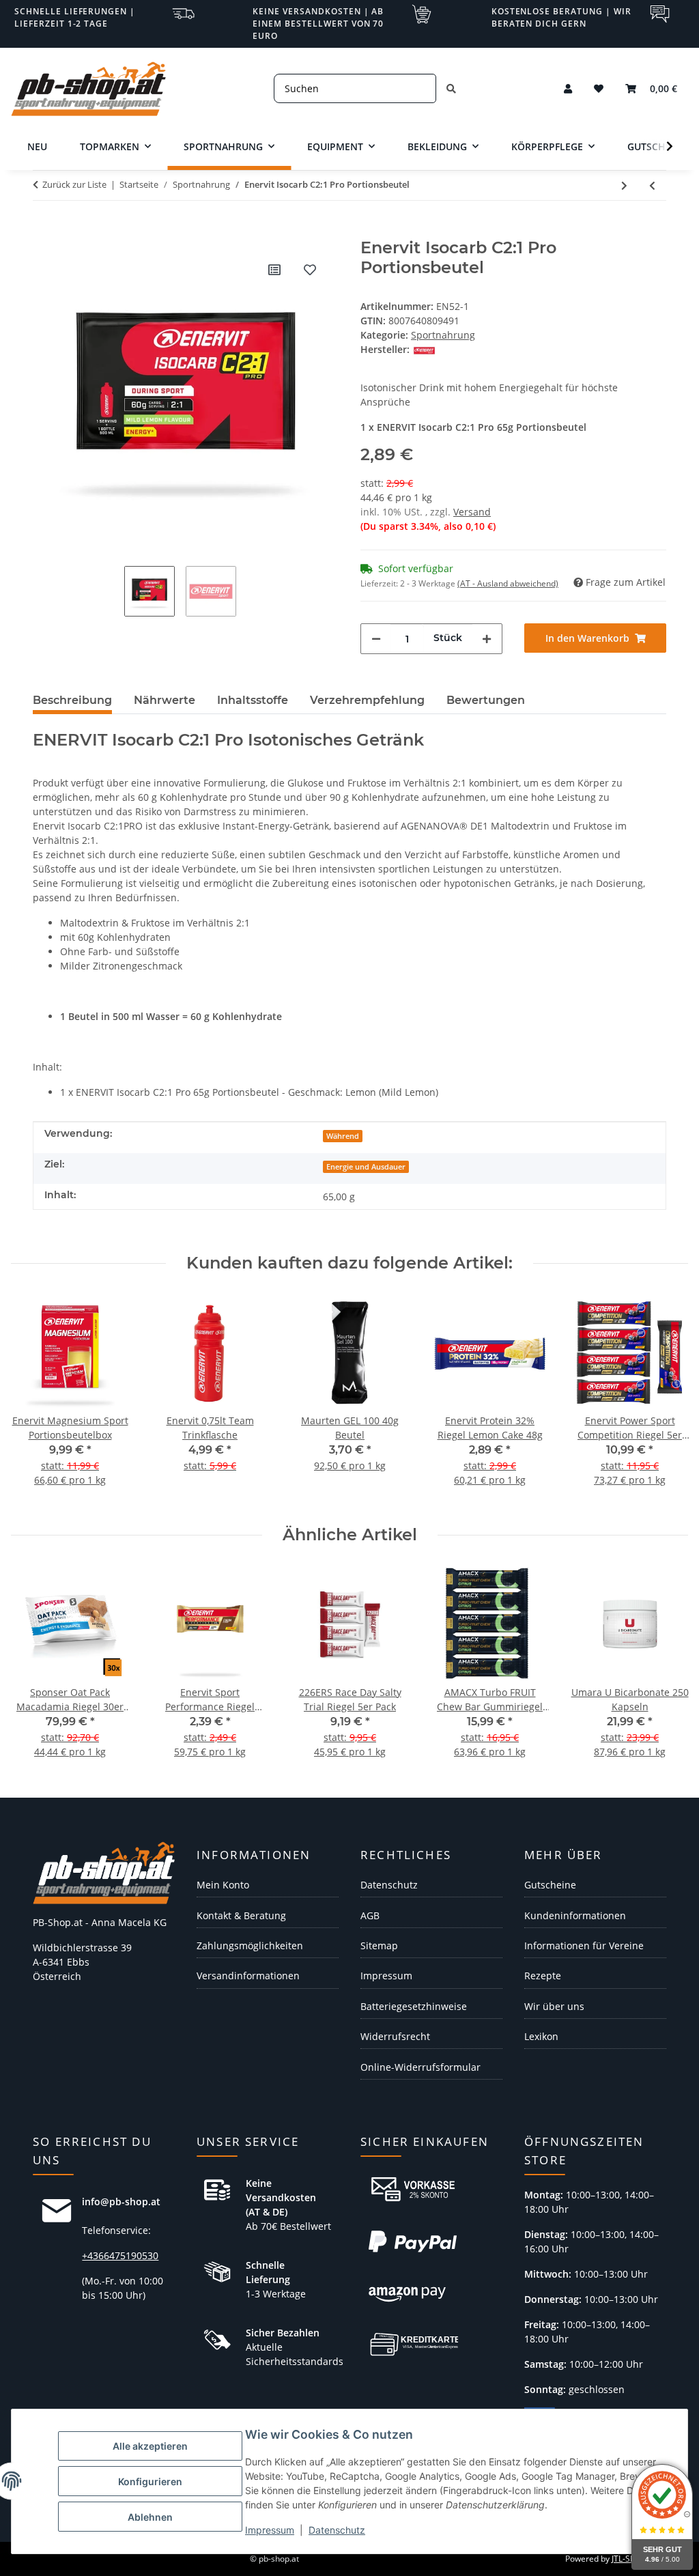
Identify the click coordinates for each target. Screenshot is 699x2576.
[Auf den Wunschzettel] (310, 270)
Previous (34, 1399)
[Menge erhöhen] (487, 639)
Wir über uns (554, 2006)
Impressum (270, 2530)
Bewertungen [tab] (486, 700)
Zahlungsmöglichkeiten (250, 1945)
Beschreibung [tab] (72, 700)
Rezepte (543, 1976)
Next (666, 1399)
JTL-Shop (628, 2559)
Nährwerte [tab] (165, 700)
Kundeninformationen (575, 1915)
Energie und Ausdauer (366, 1167)
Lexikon (541, 2036)
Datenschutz (337, 2530)
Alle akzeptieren (150, 2446)
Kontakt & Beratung (241, 1915)
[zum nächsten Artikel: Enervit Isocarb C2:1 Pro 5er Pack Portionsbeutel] (624, 185)
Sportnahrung (443, 335)
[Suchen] (451, 88)
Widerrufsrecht (395, 2036)
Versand (472, 512)
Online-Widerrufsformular (420, 2067)
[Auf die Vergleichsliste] (274, 270)
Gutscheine (550, 1885)
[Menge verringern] (376, 639)
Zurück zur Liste (74, 184)
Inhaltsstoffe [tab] (253, 700)
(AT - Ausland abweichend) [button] (508, 583)
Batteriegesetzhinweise (414, 2006)
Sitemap (379, 1945)
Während (343, 1136)
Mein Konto (223, 1885)
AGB (370, 1915)
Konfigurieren (150, 2481)
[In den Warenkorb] (44, 231)
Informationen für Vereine (584, 1945)
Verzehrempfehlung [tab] (367, 700)
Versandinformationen (248, 1976)
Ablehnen (150, 2517)
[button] (568, 88)
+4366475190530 (120, 2255)
